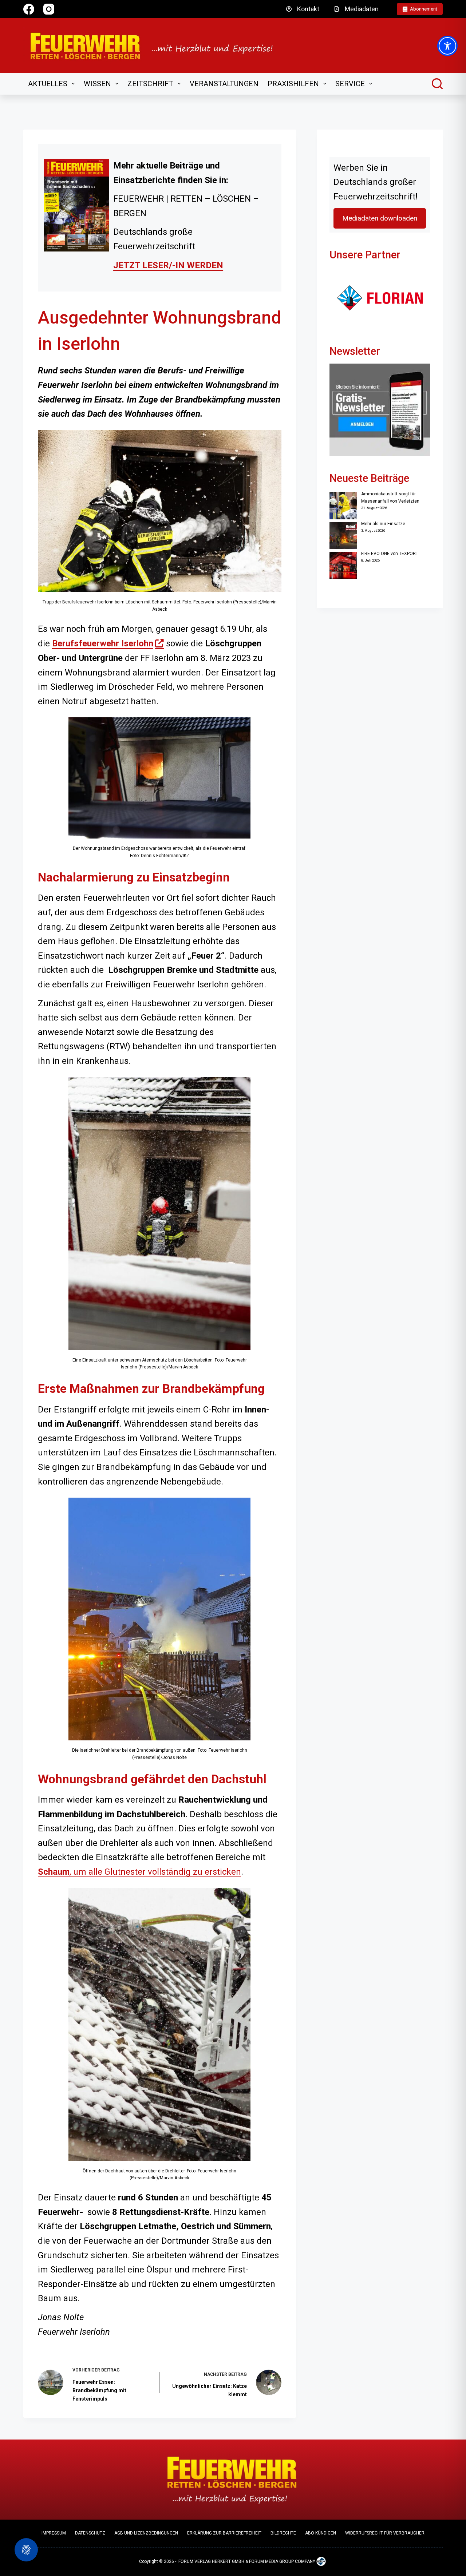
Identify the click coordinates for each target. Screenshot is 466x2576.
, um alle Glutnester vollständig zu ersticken (139, 1872)
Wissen (97, 84)
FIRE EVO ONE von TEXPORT (390, 554)
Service (350, 84)
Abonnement (424, 9)
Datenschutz (90, 2533)
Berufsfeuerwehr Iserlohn (108, 643)
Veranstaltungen (224, 84)
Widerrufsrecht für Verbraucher (385, 2533)
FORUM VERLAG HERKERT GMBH (211, 2561)
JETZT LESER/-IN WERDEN (168, 265)
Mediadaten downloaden (380, 218)
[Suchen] (437, 84)
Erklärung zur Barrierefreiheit (224, 2533)
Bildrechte (283, 2533)
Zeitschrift (150, 84)
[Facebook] (29, 9)
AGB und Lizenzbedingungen (146, 2533)
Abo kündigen (321, 2533)
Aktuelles (48, 84)
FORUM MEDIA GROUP (271, 2561)
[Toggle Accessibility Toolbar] (447, 46)
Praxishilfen (293, 84)
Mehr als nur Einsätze (383, 524)
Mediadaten (362, 9)
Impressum (54, 2533)
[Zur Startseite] (156, 45)
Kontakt (308, 9)
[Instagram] (49, 9)
